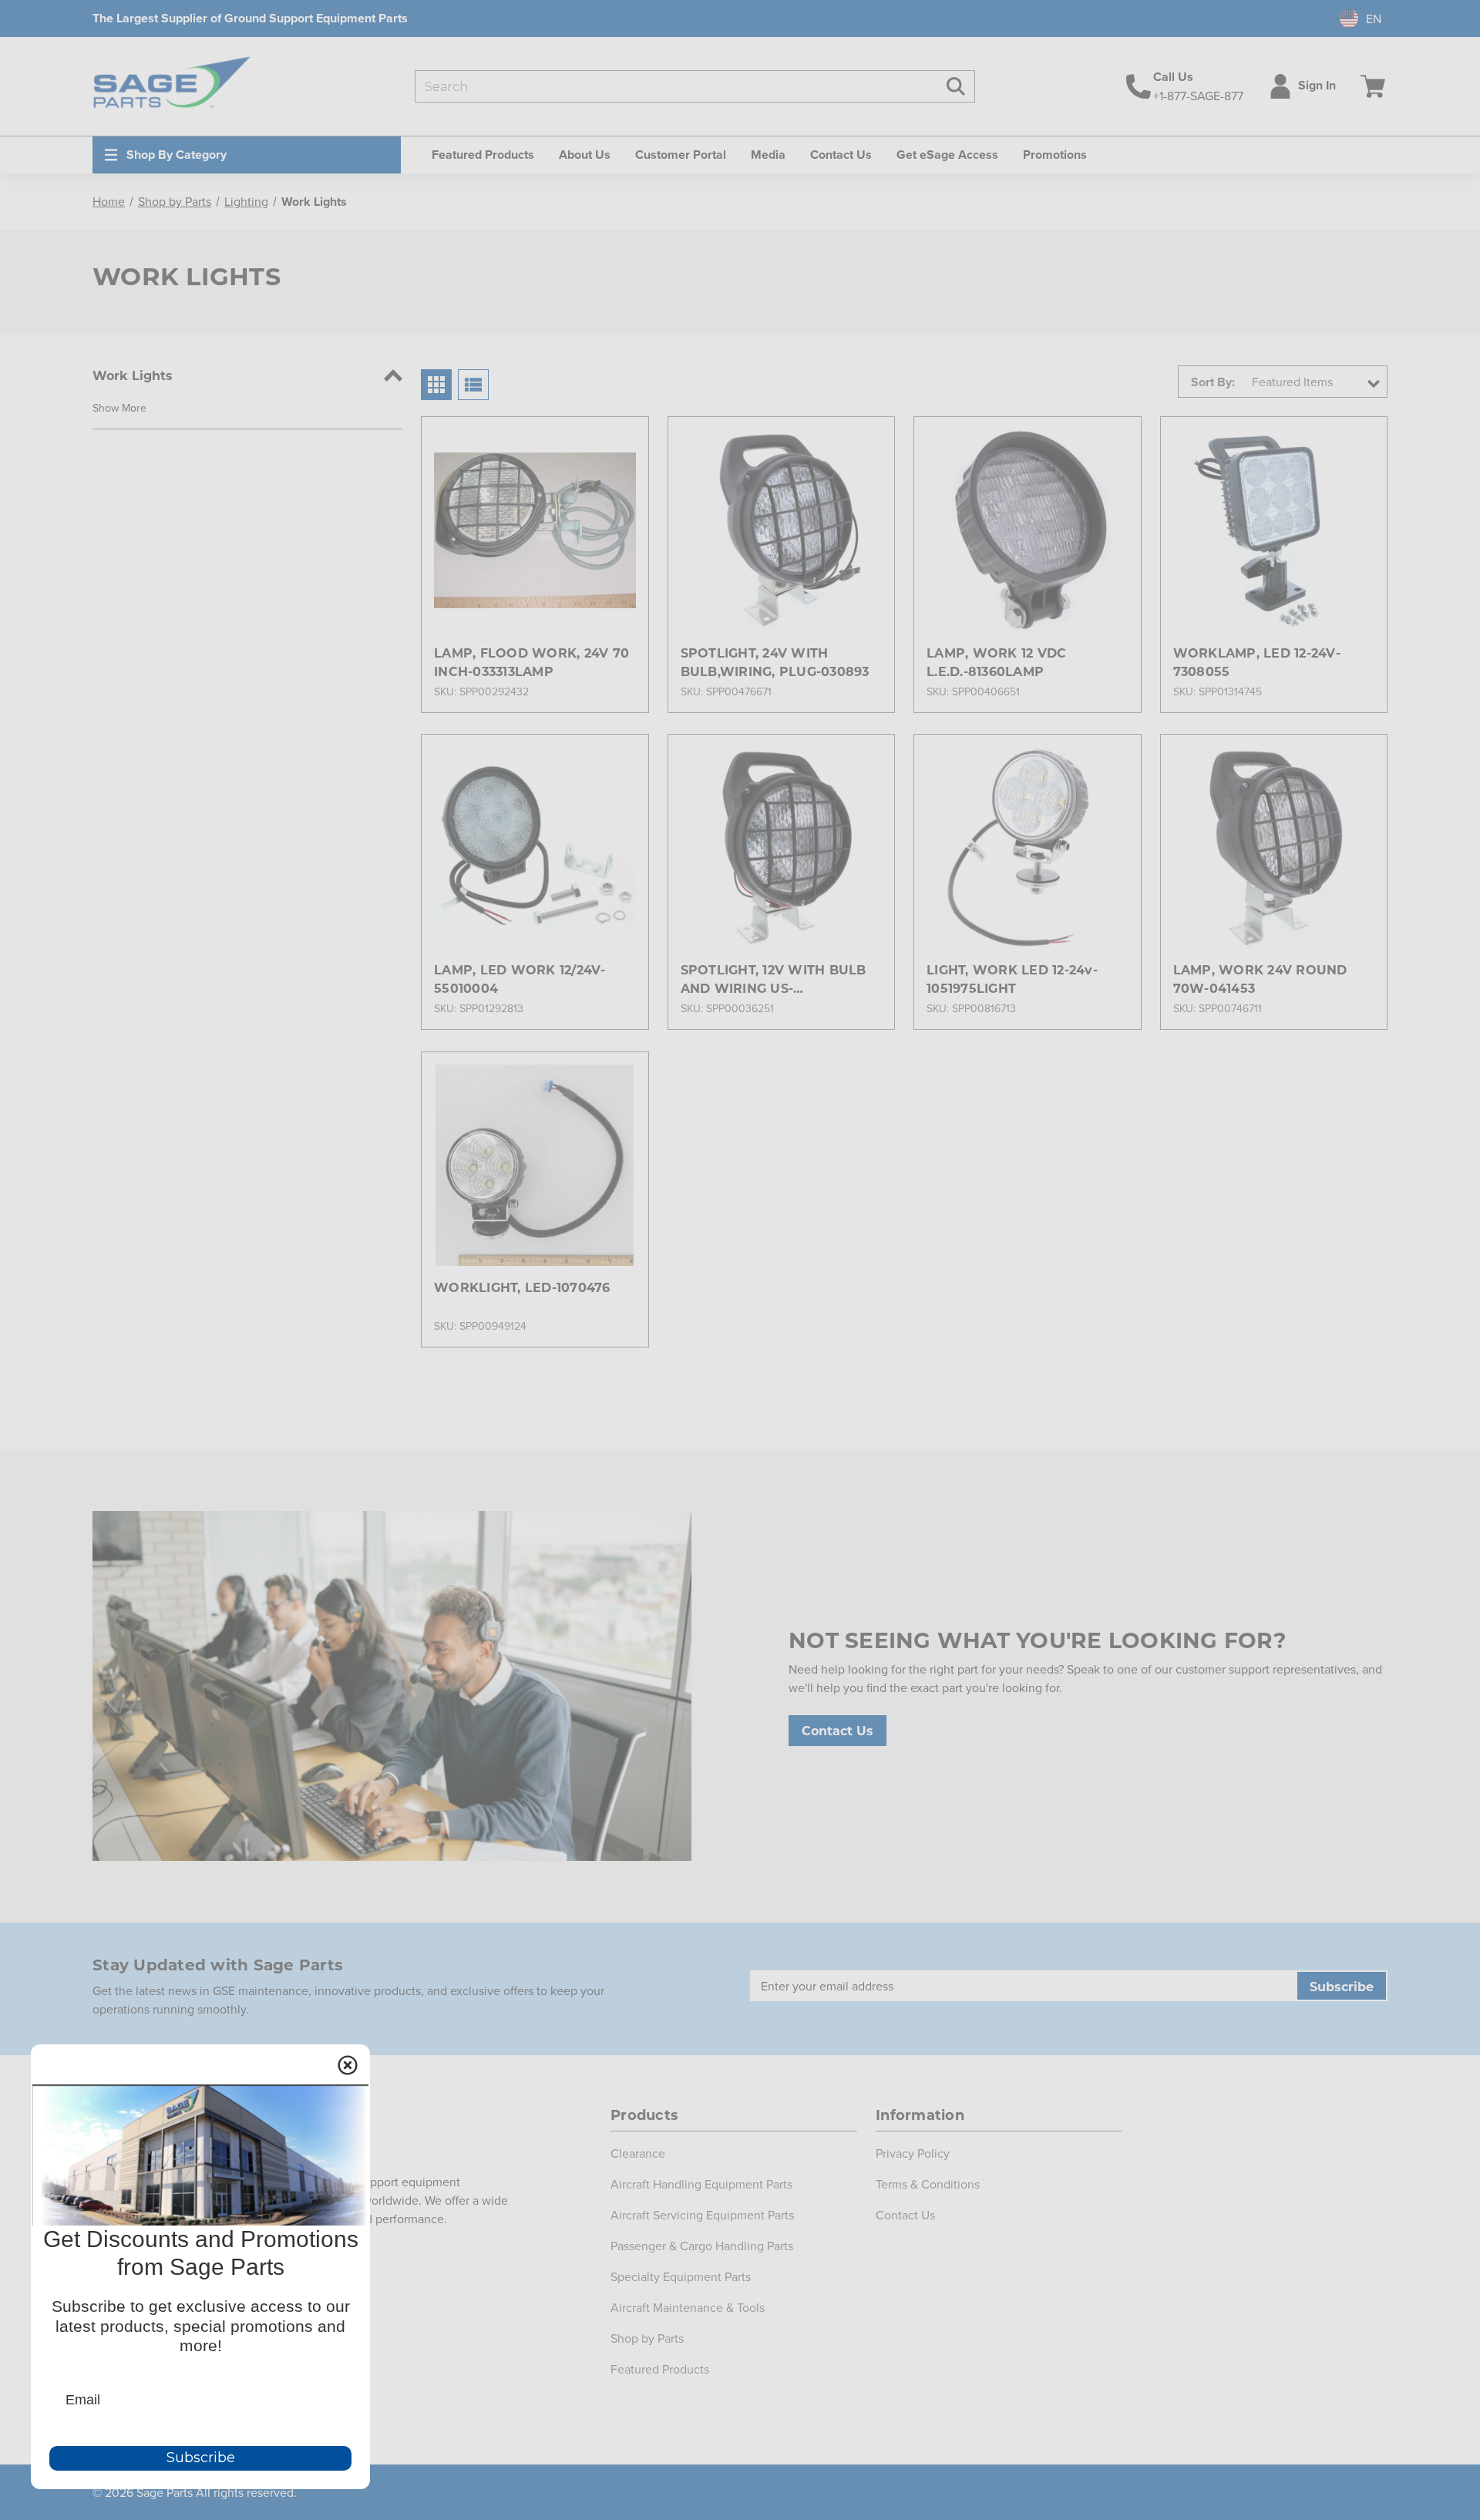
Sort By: (1213, 382)
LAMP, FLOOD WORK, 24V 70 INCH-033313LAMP (531, 662)
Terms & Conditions (928, 2184)
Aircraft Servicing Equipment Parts (702, 2215)
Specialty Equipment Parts (681, 2276)
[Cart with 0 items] (1369, 86)
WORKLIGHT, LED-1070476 (522, 1287)
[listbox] (1315, 382)
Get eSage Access (947, 155)
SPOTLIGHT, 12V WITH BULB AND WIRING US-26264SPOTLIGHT (774, 979)
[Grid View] (436, 385)
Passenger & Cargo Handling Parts (702, 2246)
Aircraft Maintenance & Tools (688, 2307)
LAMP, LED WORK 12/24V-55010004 (520, 979)
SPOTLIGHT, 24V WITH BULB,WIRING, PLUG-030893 (775, 662)
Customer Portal (681, 155)
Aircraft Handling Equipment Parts (701, 2184)
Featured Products (660, 2369)
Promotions (1055, 155)
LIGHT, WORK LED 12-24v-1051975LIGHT (1012, 979)
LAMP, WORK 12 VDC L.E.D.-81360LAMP (996, 662)
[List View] (473, 385)
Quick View (535, 502)
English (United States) (1353, 19)
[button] (119, 407)
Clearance (638, 2153)
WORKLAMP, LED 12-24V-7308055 (1257, 662)
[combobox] (1354, 19)
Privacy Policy (913, 2153)
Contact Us (841, 155)
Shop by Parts (647, 2338)
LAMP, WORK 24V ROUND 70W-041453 (1260, 979)
